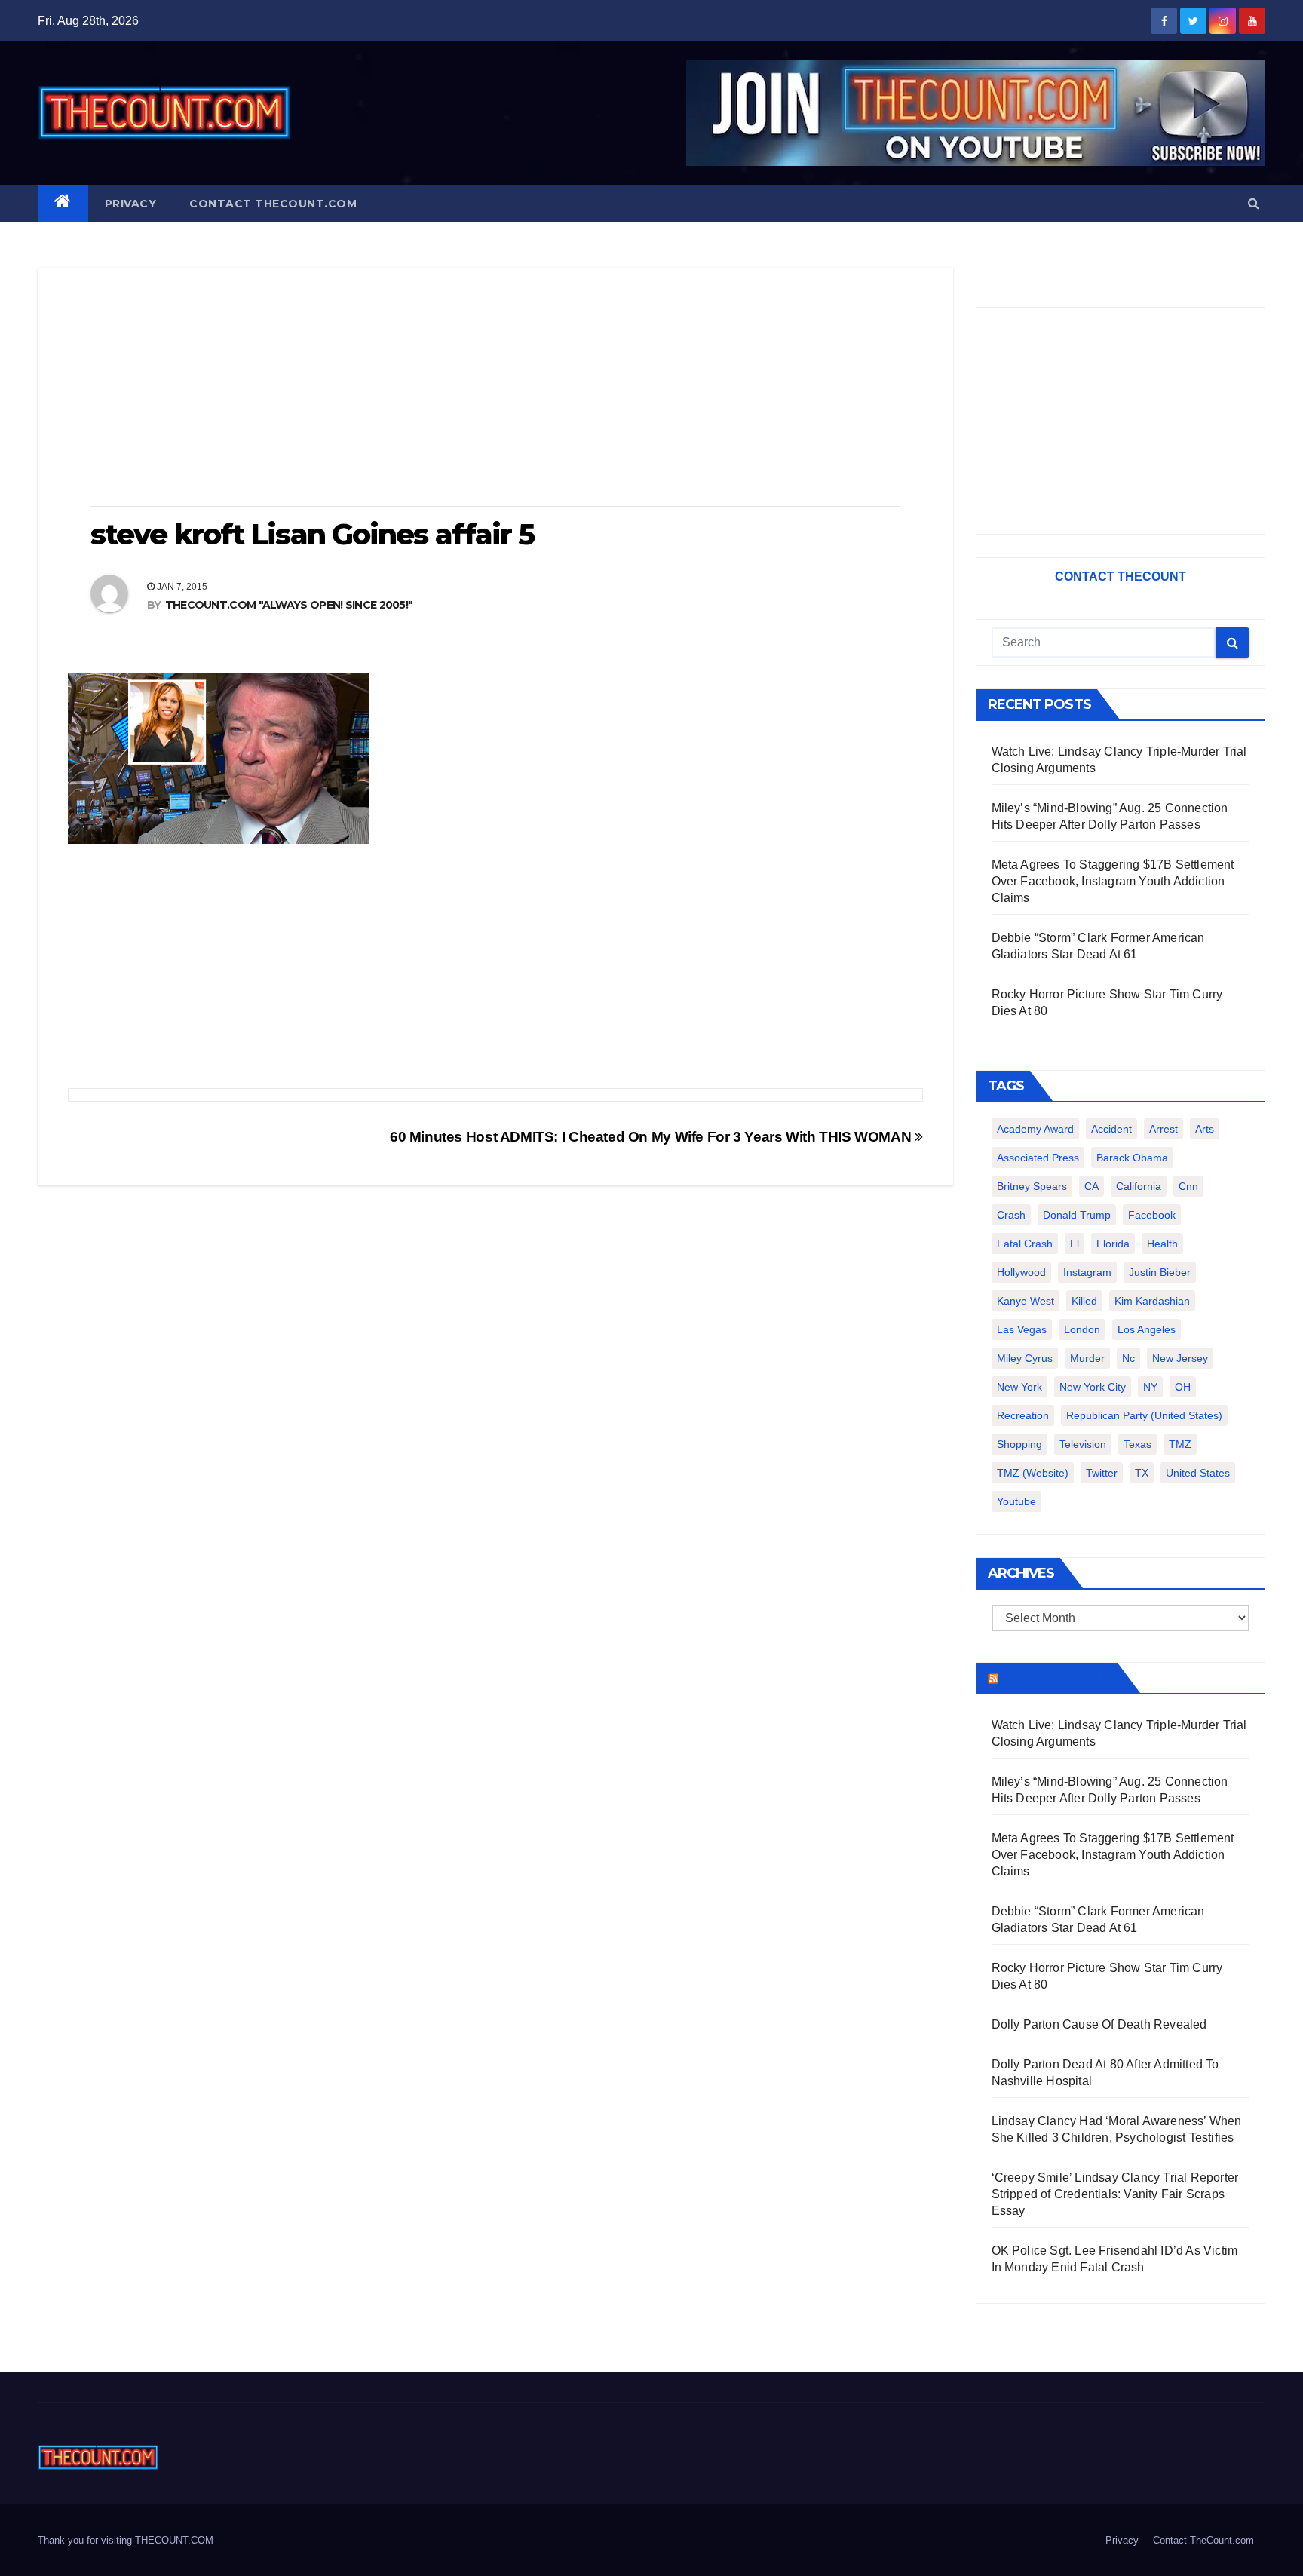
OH (1183, 1387)
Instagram (1087, 1272)
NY (1150, 1387)
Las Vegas (1022, 1329)
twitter (1102, 1473)
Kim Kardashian (1152, 1301)
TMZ (1180, 1444)
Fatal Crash (1025, 1244)
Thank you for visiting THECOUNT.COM (126, 2540)
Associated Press (1038, 1158)
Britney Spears (1032, 1186)
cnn (1188, 1186)
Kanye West (1026, 1301)
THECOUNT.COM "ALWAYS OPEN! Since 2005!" (289, 605)
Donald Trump (1077, 1215)
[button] (1254, 203)
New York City (1093, 1387)
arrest (1164, 1129)
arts (1205, 1129)
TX (1142, 1473)
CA (1091, 1186)
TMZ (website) (1033, 1473)
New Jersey (1180, 1358)
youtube (1016, 1501)
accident (1111, 1129)
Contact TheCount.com (273, 204)
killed (1084, 1301)
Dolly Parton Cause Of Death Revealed (1099, 2024)
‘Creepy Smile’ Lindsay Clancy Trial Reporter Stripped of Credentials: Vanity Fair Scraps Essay (1115, 2194)
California (1139, 1186)
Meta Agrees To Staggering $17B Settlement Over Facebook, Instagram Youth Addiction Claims (1113, 881)
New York (1019, 1387)
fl (1075, 1244)
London (1082, 1329)
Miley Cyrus (1025, 1358)
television (1083, 1444)
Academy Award (1035, 1129)
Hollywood (1021, 1272)
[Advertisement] (495, 388)
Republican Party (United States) (1144, 1415)
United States (1198, 1473)
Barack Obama (1132, 1158)
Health (1162, 1244)
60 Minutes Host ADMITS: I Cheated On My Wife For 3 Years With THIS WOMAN (652, 1137)
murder (1087, 1358)
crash (1011, 1215)
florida (1113, 1244)
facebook (1152, 1215)
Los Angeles (1147, 1329)
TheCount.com (1056, 1678)
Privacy (131, 204)
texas (1137, 1444)
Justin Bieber (1160, 1272)
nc (1128, 1358)
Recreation (1023, 1415)
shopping (1019, 1444)
